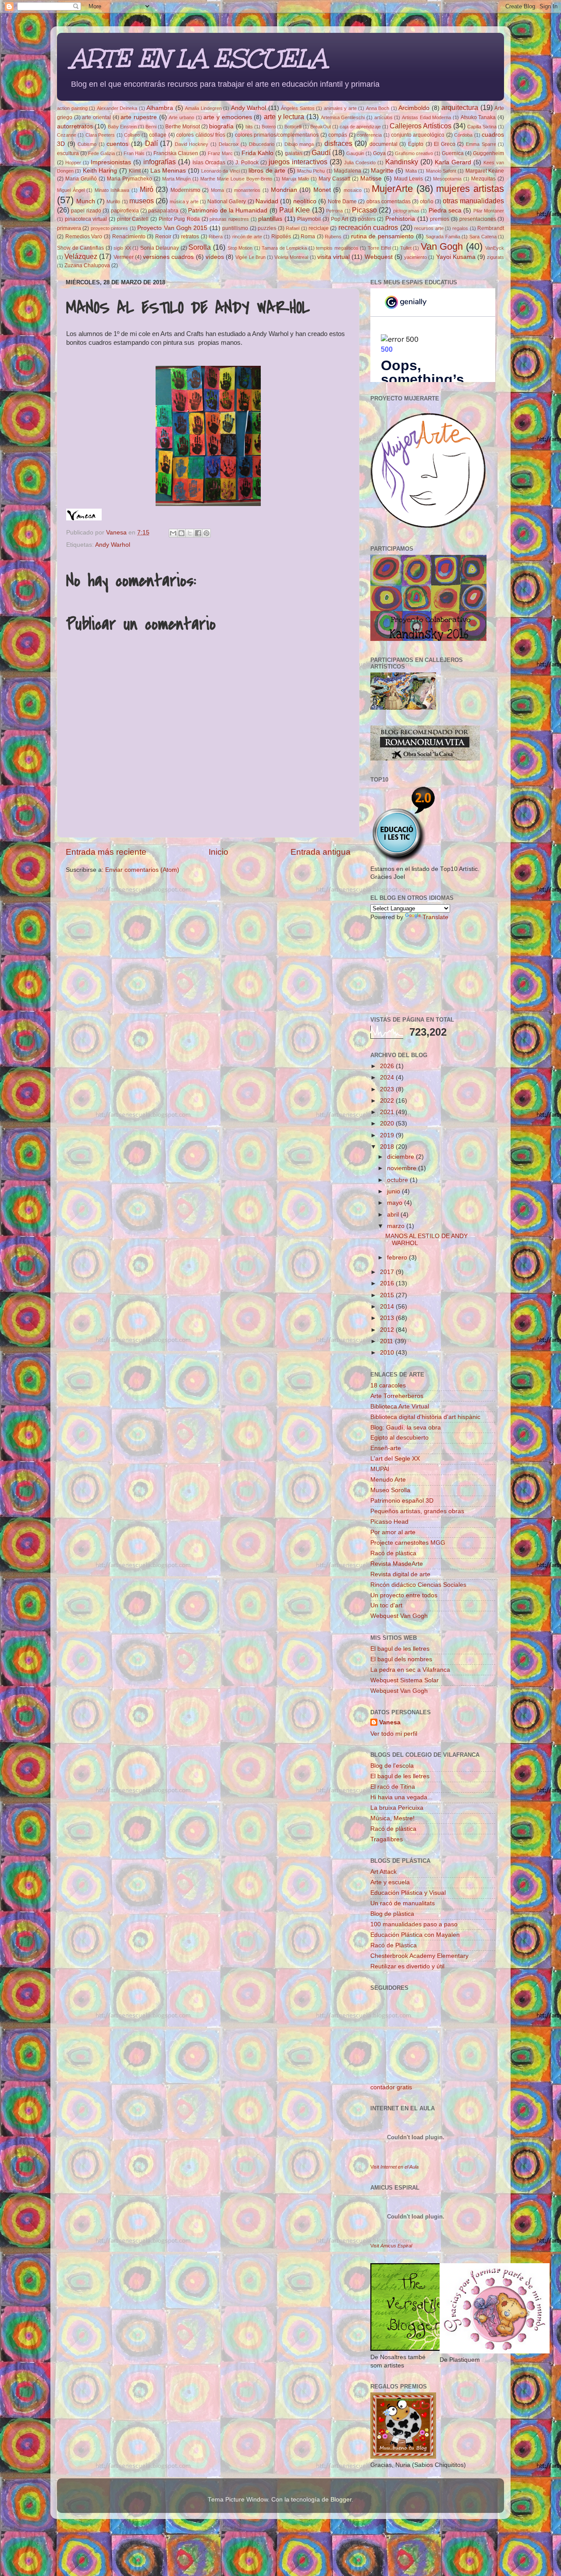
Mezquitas (483, 179)
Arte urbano (181, 117)
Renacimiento (129, 237)
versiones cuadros (168, 257)
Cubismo (87, 144)
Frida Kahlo (257, 153)
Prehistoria (400, 219)
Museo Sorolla (390, 1490)
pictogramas (406, 211)
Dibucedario (262, 144)
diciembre (401, 1157)
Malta (411, 171)
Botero (269, 127)
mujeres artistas (470, 189)
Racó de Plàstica (394, 1945)
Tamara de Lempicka (284, 248)
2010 (388, 1353)
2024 (388, 1077)
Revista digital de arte (400, 1574)
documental (383, 144)
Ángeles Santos (298, 108)
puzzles (267, 228)
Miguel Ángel (71, 190)
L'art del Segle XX (395, 1459)
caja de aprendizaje (360, 127)
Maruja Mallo (295, 179)
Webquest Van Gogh (399, 1616)
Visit (394, 2167)
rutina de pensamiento (382, 236)
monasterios (247, 190)
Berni (151, 127)
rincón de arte (247, 237)
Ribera (216, 237)
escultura (68, 153)
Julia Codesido (360, 163)
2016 (388, 1283)
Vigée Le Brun (250, 257)
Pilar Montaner (489, 211)
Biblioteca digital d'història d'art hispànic (425, 1417)
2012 (388, 1330)
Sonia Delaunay (160, 248)
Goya (379, 153)
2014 (388, 1307)
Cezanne (67, 135)
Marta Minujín (177, 179)
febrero (398, 1258)
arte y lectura (284, 117)
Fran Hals (134, 153)
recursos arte (429, 228)
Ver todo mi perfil (394, 1734)
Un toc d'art (386, 1605)
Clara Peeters (100, 135)
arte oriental (96, 117)
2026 (388, 1066)
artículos (383, 117)
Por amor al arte (393, 1532)
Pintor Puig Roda (179, 219)
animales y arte (340, 108)
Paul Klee (295, 210)
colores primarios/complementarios (277, 135)
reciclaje (319, 228)
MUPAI (380, 1469)
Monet (322, 190)
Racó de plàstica (393, 1553)
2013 (388, 1318)
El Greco (445, 144)
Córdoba (463, 135)
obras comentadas (389, 202)
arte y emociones (227, 117)
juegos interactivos (298, 162)
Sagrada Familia (443, 237)
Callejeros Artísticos (421, 126)
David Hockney (192, 144)
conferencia (369, 135)
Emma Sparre (481, 144)
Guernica (453, 153)
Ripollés (281, 237)
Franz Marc (220, 153)
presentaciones (478, 219)
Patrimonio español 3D (402, 1501)
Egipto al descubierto (399, 1438)
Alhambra (160, 108)
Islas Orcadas (209, 163)
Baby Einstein (122, 127)
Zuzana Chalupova (87, 265)
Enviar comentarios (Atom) (142, 870)
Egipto (416, 144)
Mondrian (284, 190)
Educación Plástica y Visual (408, 1893)
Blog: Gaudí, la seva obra (406, 1428)
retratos (190, 237)
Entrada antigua (321, 852)
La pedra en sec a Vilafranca (410, 1670)
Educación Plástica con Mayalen (415, 1935)
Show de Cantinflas (80, 248)
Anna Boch (378, 108)
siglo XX (122, 248)
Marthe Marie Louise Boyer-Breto (236, 179)
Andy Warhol (249, 108)
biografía (221, 126)
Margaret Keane (485, 171)
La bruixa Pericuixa (397, 1808)
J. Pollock (247, 163)
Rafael (293, 228)
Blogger (341, 2500)
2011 (387, 1341)
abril (394, 1215)
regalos (460, 228)
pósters (367, 219)
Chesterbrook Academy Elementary (419, 1956)
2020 (388, 1123)
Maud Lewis (409, 179)
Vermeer (124, 257)
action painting (72, 108)
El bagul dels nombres (401, 1659)
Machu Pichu (311, 171)
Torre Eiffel (379, 248)
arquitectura (460, 107)
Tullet (406, 248)
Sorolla (200, 247)
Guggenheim (488, 153)
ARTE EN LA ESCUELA (198, 58)
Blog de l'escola (392, 1766)
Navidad (267, 201)
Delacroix (229, 144)
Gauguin (355, 153)
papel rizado (86, 211)
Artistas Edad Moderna (426, 117)
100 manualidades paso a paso (414, 1924)
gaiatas (294, 153)
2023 (388, 1089)
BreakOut (321, 127)
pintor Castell (133, 219)
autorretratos (75, 126)
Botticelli (293, 127)
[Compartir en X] (190, 533)
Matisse (371, 179)
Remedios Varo (84, 237)
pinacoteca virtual (86, 219)
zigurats (495, 257)
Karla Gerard (453, 162)
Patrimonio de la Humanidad (228, 211)
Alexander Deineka (117, 108)
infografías (160, 162)
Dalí (151, 143)
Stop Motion (240, 248)
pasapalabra (163, 211)
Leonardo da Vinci (220, 171)
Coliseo (132, 135)
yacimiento (415, 257)
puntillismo (235, 228)
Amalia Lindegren (203, 108)
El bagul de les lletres (400, 1649)
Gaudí (321, 152)
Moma (217, 190)
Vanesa (390, 1722)
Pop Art (340, 219)
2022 (388, 1101)
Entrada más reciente (106, 852)
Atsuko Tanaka (478, 117)
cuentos (117, 144)
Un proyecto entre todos (404, 1595)
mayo (396, 1203)
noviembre (403, 1168)
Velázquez (81, 256)
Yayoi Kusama (456, 257)
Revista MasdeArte (397, 1564)
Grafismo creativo (414, 153)
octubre (398, 1180)
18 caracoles (388, 1385)
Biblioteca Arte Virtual (400, 1407)
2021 (388, 1112)
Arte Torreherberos (397, 1396)
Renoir (163, 237)
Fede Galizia (101, 153)
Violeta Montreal (291, 257)
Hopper (73, 163)
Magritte (382, 171)
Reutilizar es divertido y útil (407, 1966)
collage (158, 135)
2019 (388, 1135)
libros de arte (267, 171)
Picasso (364, 210)
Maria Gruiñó (81, 179)
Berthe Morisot (183, 127)
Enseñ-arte (386, 1448)
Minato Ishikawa (112, 190)
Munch (86, 201)
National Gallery (227, 202)
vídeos (215, 257)
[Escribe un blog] (181, 533)
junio (394, 1191)
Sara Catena (483, 237)
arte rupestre (139, 117)
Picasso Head (389, 1522)
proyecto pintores (109, 228)
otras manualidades (473, 201)
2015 (388, 1295)
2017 (388, 1272)
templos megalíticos (337, 248)
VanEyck (495, 248)
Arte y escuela (390, 1882)
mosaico (353, 190)
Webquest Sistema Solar (405, 1680)
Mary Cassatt (334, 179)
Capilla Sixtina (482, 127)
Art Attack (383, 1872)
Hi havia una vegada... (401, 1797)
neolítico (305, 201)
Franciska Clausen (176, 153)
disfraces (338, 143)
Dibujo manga (299, 144)
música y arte (184, 202)
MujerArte (392, 189)
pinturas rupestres (229, 219)
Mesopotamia (447, 179)
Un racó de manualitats (403, 1903)
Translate (435, 917)
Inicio (218, 852)
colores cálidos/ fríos (201, 135)
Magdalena (348, 171)
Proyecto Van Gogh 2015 (172, 228)
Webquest (379, 257)
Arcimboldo (414, 108)
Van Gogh (442, 246)
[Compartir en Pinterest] (206, 533)
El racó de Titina (393, 1787)
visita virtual (334, 257)
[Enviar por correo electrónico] (173, 533)
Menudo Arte (388, 1480)
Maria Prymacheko (130, 179)
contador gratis (391, 2087)
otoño (427, 202)
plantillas (270, 219)
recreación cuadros (368, 227)
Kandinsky (402, 162)
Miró (147, 189)
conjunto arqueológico (418, 135)
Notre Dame (342, 202)
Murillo (113, 202)
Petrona (334, 211)
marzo (397, 1226)
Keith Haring (100, 171)
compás (338, 135)
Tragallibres (387, 1839)
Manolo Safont (441, 171)
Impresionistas (111, 162)
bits (249, 127)
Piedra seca (445, 211)
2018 (388, 1147)
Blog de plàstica (392, 1914)
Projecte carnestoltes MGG (408, 1543)
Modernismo (185, 190)
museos (142, 201)
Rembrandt (491, 228)
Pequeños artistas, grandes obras (417, 1511)
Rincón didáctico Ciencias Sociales (418, 1585)
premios (440, 219)
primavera (69, 228)
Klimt (135, 171)
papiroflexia (125, 211)
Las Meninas (168, 171)
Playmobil (309, 219)
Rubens (333, 237)
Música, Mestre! (392, 1818)
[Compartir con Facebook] (198, 533)
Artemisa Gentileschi (343, 117)
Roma (308, 237)
